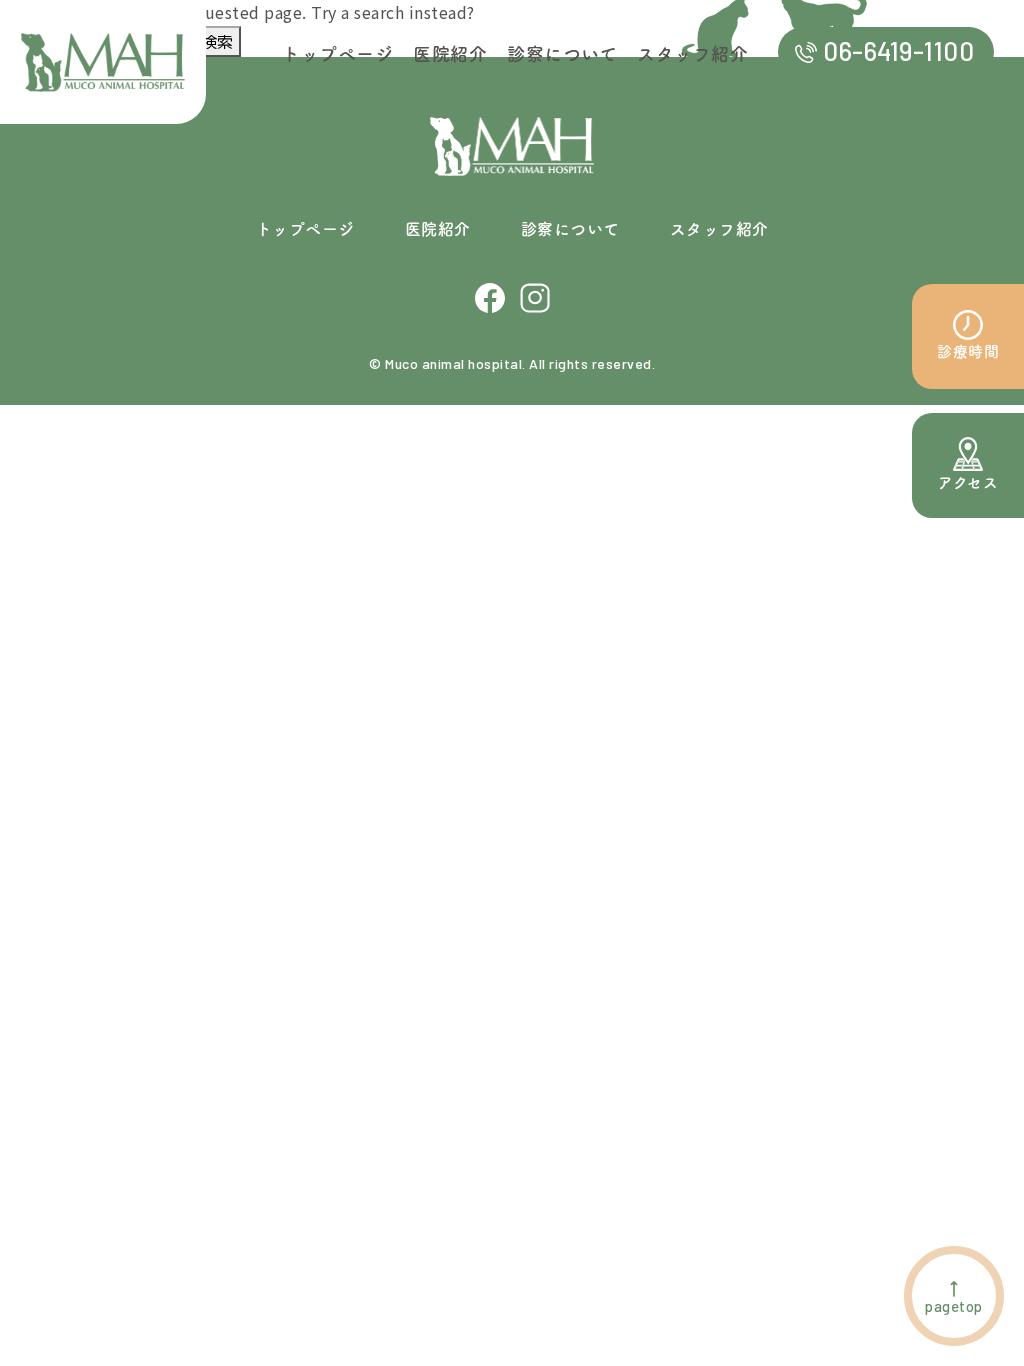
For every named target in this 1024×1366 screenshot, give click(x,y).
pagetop (954, 1305)
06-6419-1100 (898, 50)
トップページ (305, 229)
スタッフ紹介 (719, 229)
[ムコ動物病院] (103, 62)
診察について (570, 229)
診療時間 (968, 351)
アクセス (968, 482)
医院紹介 (438, 229)
